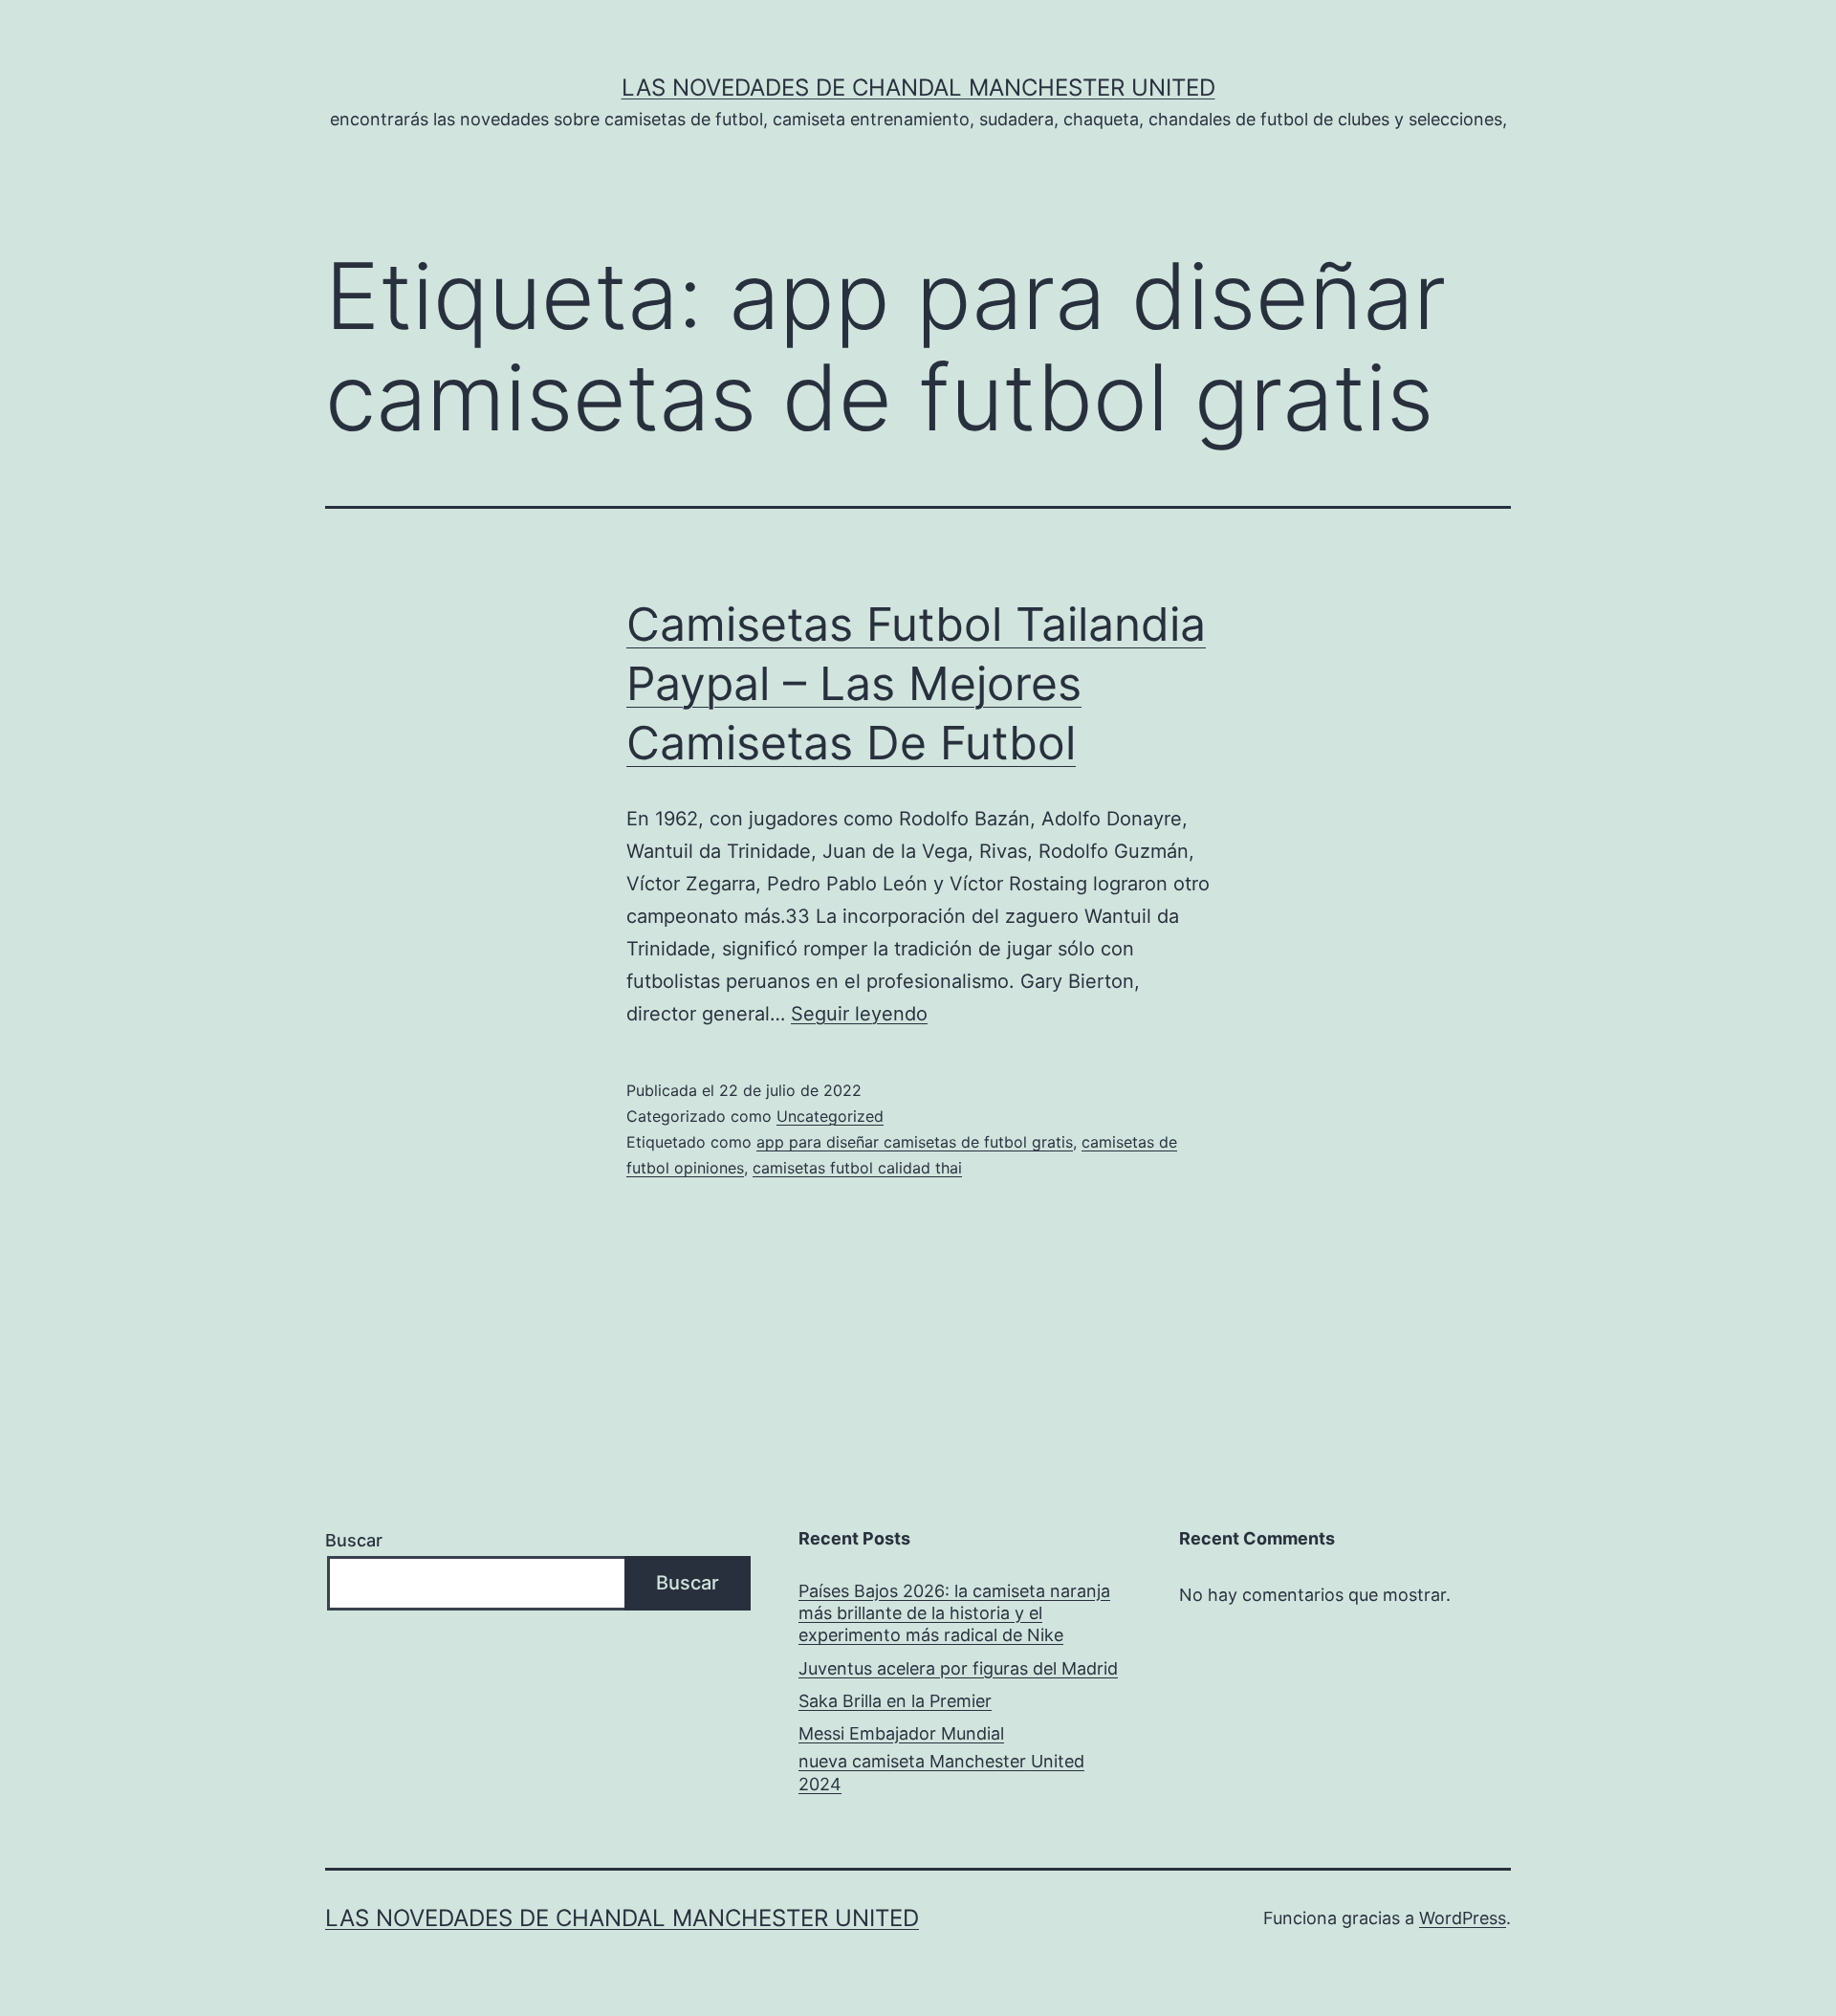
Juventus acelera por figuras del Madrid (958, 1668)
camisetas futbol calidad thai (857, 1168)
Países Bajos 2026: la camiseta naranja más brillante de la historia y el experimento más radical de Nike (954, 1613)
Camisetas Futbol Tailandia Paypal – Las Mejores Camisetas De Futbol (916, 684)
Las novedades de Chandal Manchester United (918, 88)
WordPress (1463, 1918)
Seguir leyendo (859, 1014)
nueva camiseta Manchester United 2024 (941, 1772)
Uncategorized (830, 1116)
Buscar (354, 1540)
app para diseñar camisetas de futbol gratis (915, 1142)
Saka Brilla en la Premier (895, 1701)
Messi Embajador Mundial (901, 1733)
